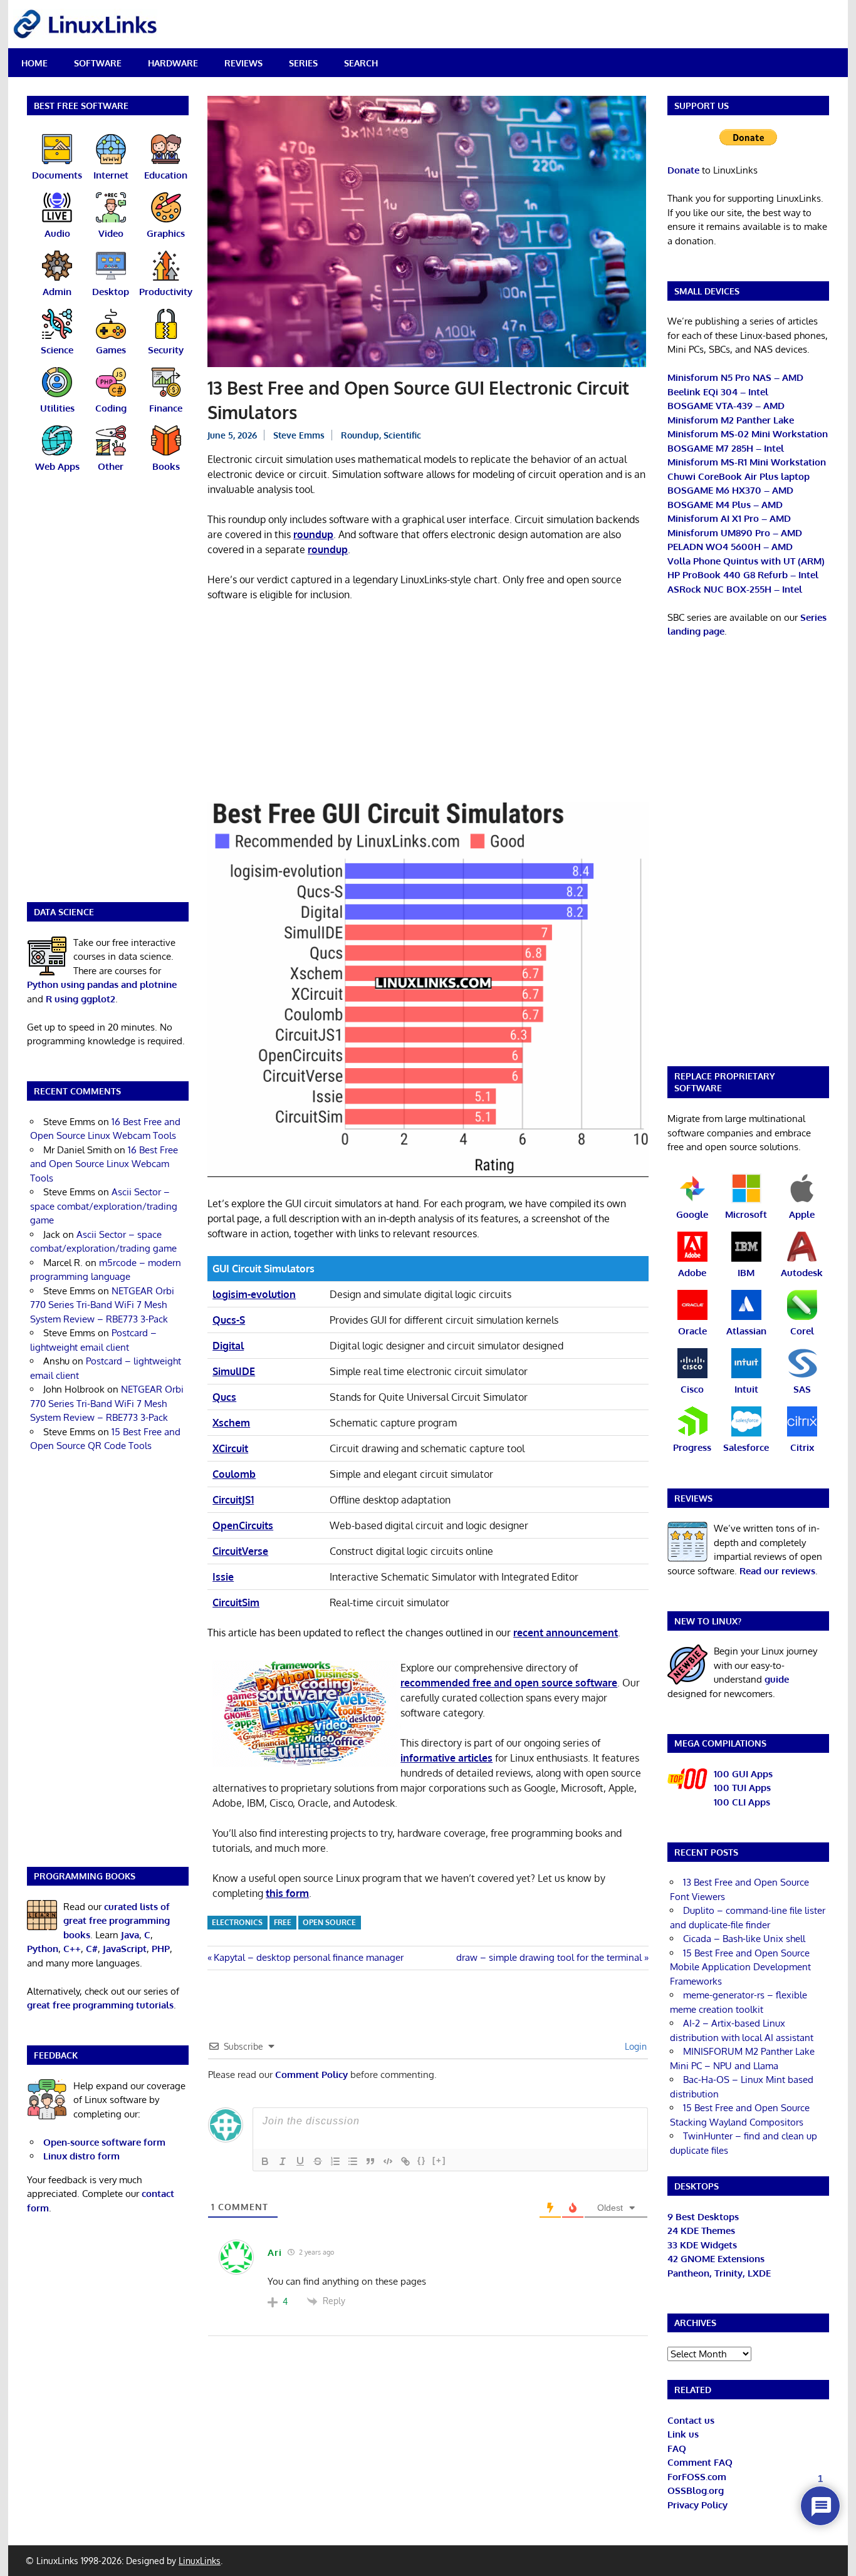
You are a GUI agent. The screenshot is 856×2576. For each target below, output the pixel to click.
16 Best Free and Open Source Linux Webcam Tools (104, 1164)
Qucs (224, 1397)
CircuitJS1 (233, 1500)
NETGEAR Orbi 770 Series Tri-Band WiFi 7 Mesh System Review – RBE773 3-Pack (102, 1305)
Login (634, 2046)
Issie (223, 1577)
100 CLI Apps (742, 1802)
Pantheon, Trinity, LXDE (719, 2273)
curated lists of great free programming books (117, 1921)
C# (92, 1949)
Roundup (360, 435)
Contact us (691, 2420)
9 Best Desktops (703, 2217)
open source (329, 1922)
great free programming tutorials (100, 2005)
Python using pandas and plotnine (102, 984)
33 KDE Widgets (702, 2245)
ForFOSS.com (697, 2477)
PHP (161, 1949)
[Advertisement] (428, 705)
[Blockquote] (370, 2161)
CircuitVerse (240, 1551)
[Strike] (318, 2161)
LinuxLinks (200, 2561)
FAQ (677, 2449)
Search (361, 63)
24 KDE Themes (701, 2231)
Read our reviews (777, 1571)
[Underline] (300, 2161)
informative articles (446, 1758)
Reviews (243, 63)
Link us (683, 2434)
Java (130, 1935)
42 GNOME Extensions (716, 2259)
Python (43, 1949)
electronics (237, 1922)
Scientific (402, 435)
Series (303, 63)
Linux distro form (81, 2156)
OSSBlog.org (696, 2490)
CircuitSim (236, 1602)
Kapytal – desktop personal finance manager (308, 1957)
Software (98, 63)
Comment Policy (311, 2075)
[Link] (405, 2161)
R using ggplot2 (81, 999)
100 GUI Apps (743, 1774)
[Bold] (265, 2161)
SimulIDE (234, 1371)
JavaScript (125, 1949)
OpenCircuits (243, 1525)
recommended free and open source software (509, 1683)
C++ (72, 1949)
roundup (313, 534)
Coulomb (234, 1474)
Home (34, 63)
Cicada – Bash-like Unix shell (744, 1939)
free (283, 1922)
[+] (439, 2160)
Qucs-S (229, 1320)
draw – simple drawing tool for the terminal (549, 1957)
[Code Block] (388, 2161)
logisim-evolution (254, 1294)
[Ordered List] (335, 2161)
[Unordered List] (353, 2161)
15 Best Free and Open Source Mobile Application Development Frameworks (740, 1967)
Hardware (173, 63)
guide (777, 1679)
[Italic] (283, 2161)
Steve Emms (299, 435)
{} (422, 2160)
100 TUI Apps (742, 1788)
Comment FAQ (700, 2462)
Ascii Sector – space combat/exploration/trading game (104, 1206)
